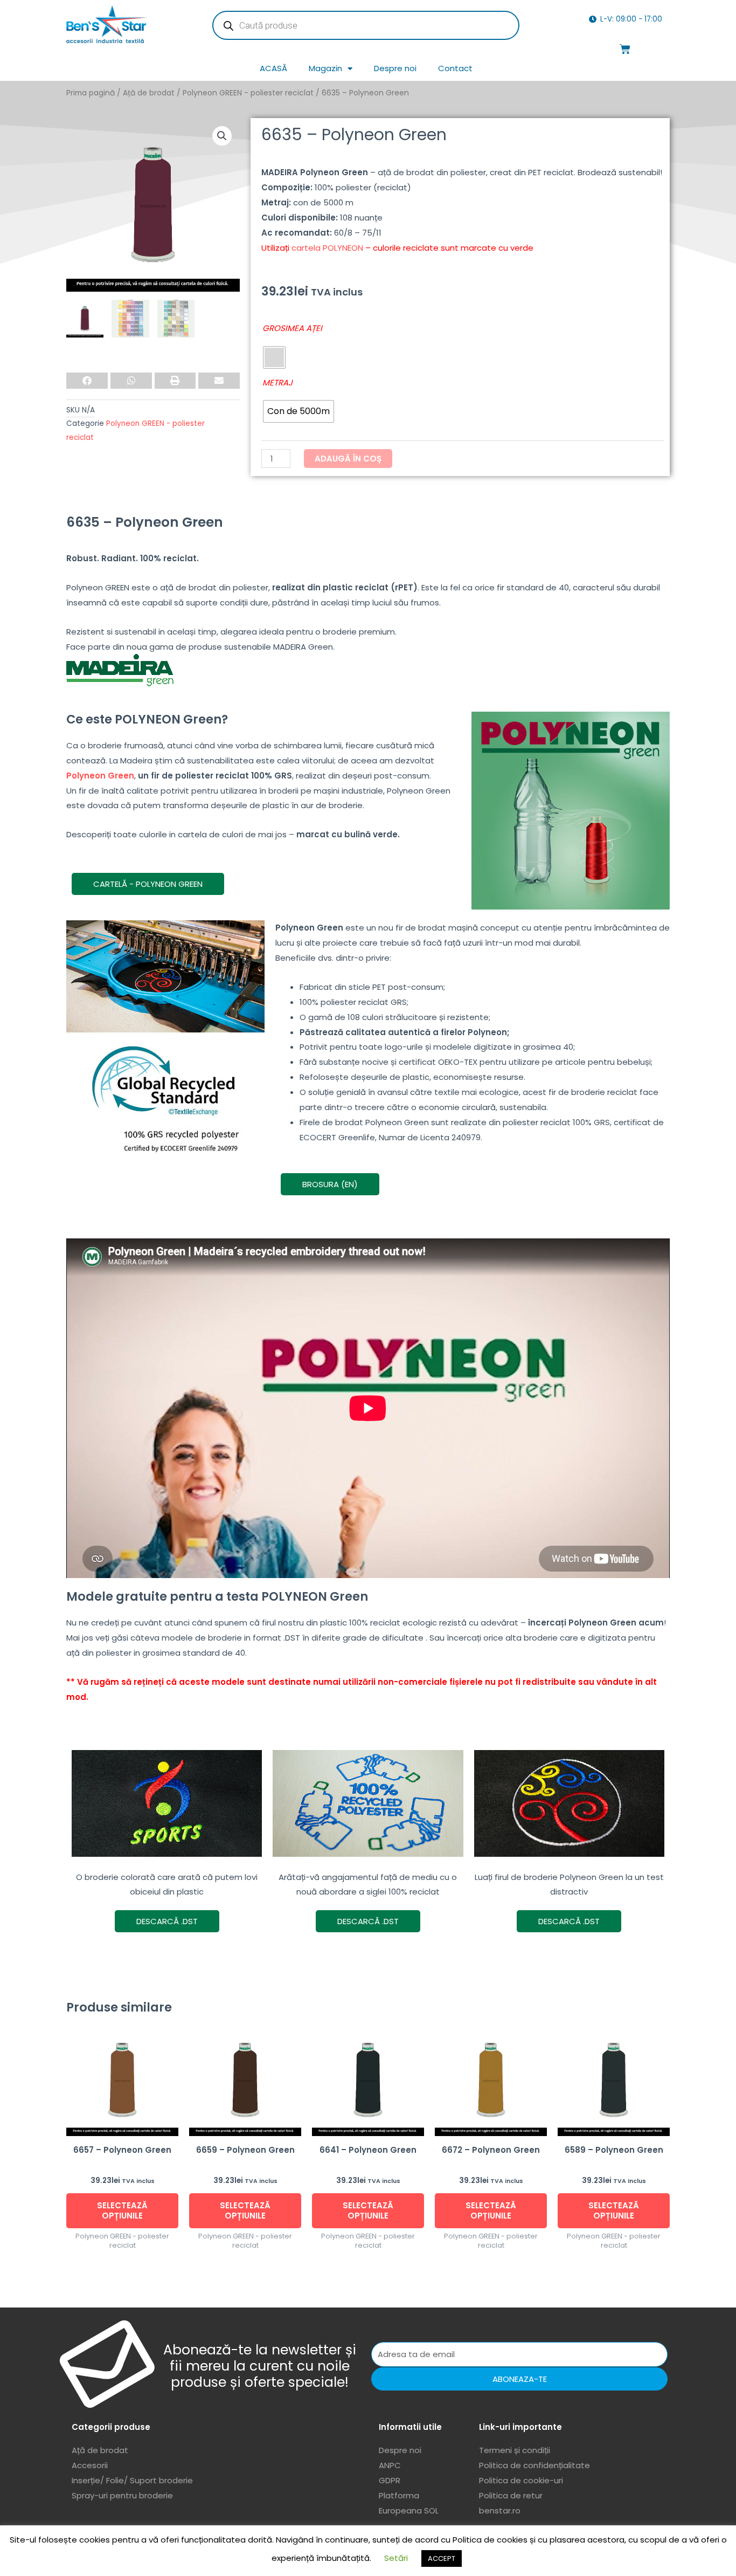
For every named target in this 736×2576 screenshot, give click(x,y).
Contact (455, 68)
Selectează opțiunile (122, 2211)
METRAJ (277, 383)
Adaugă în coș (348, 459)
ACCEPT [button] (442, 2558)
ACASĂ (273, 68)
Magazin (325, 68)
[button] (222, 136)
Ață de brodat (149, 93)
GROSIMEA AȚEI (292, 328)
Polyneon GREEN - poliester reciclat (248, 93)
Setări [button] (396, 2558)
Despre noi (395, 68)
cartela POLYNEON (327, 248)
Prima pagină (91, 93)
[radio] (274, 357)
